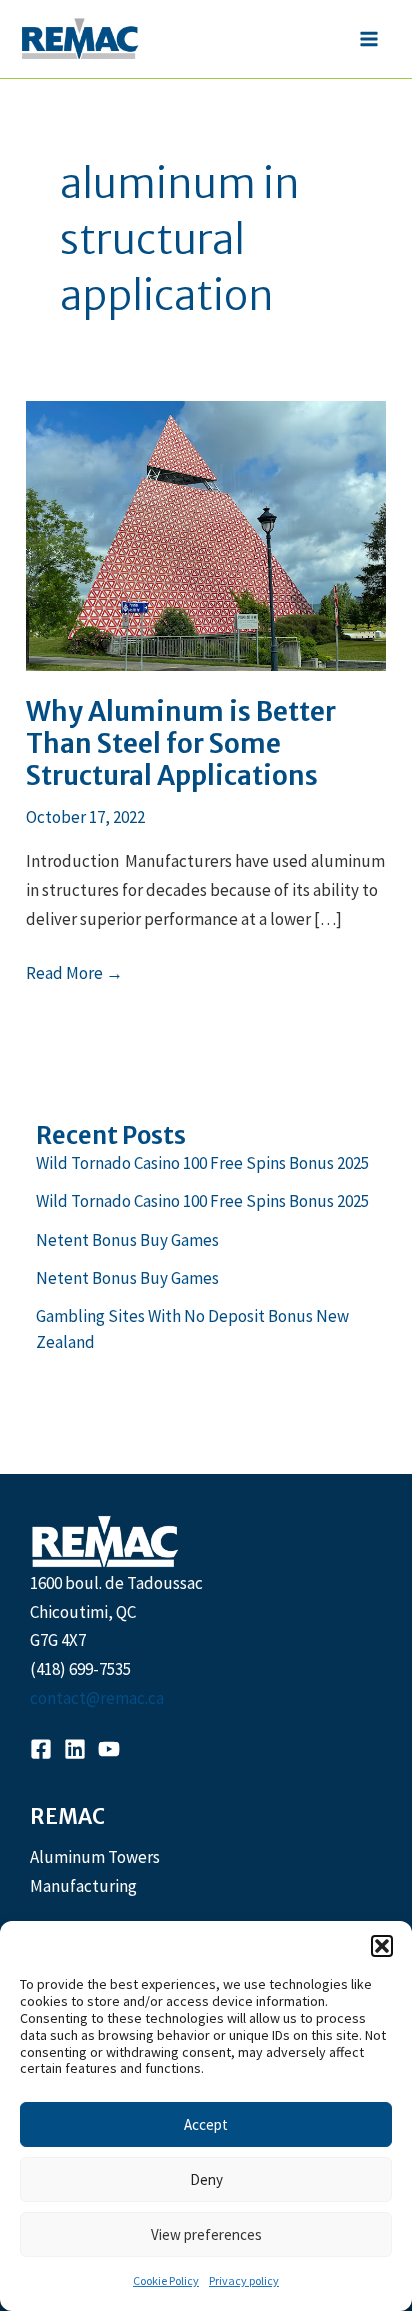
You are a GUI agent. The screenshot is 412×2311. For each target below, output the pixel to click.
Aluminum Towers (95, 1857)
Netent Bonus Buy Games (127, 1240)
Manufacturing (83, 1886)
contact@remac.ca (97, 1698)
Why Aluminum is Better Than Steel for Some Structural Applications (181, 743)
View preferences (206, 2234)
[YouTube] (109, 1749)
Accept (206, 2124)
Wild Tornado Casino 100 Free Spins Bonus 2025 (202, 1163)
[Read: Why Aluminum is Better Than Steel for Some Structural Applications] (206, 534)
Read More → (74, 974)
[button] (382, 1946)
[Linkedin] (75, 1749)
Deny (206, 2179)
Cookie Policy (166, 2280)
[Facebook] (41, 1749)
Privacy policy (244, 2280)
